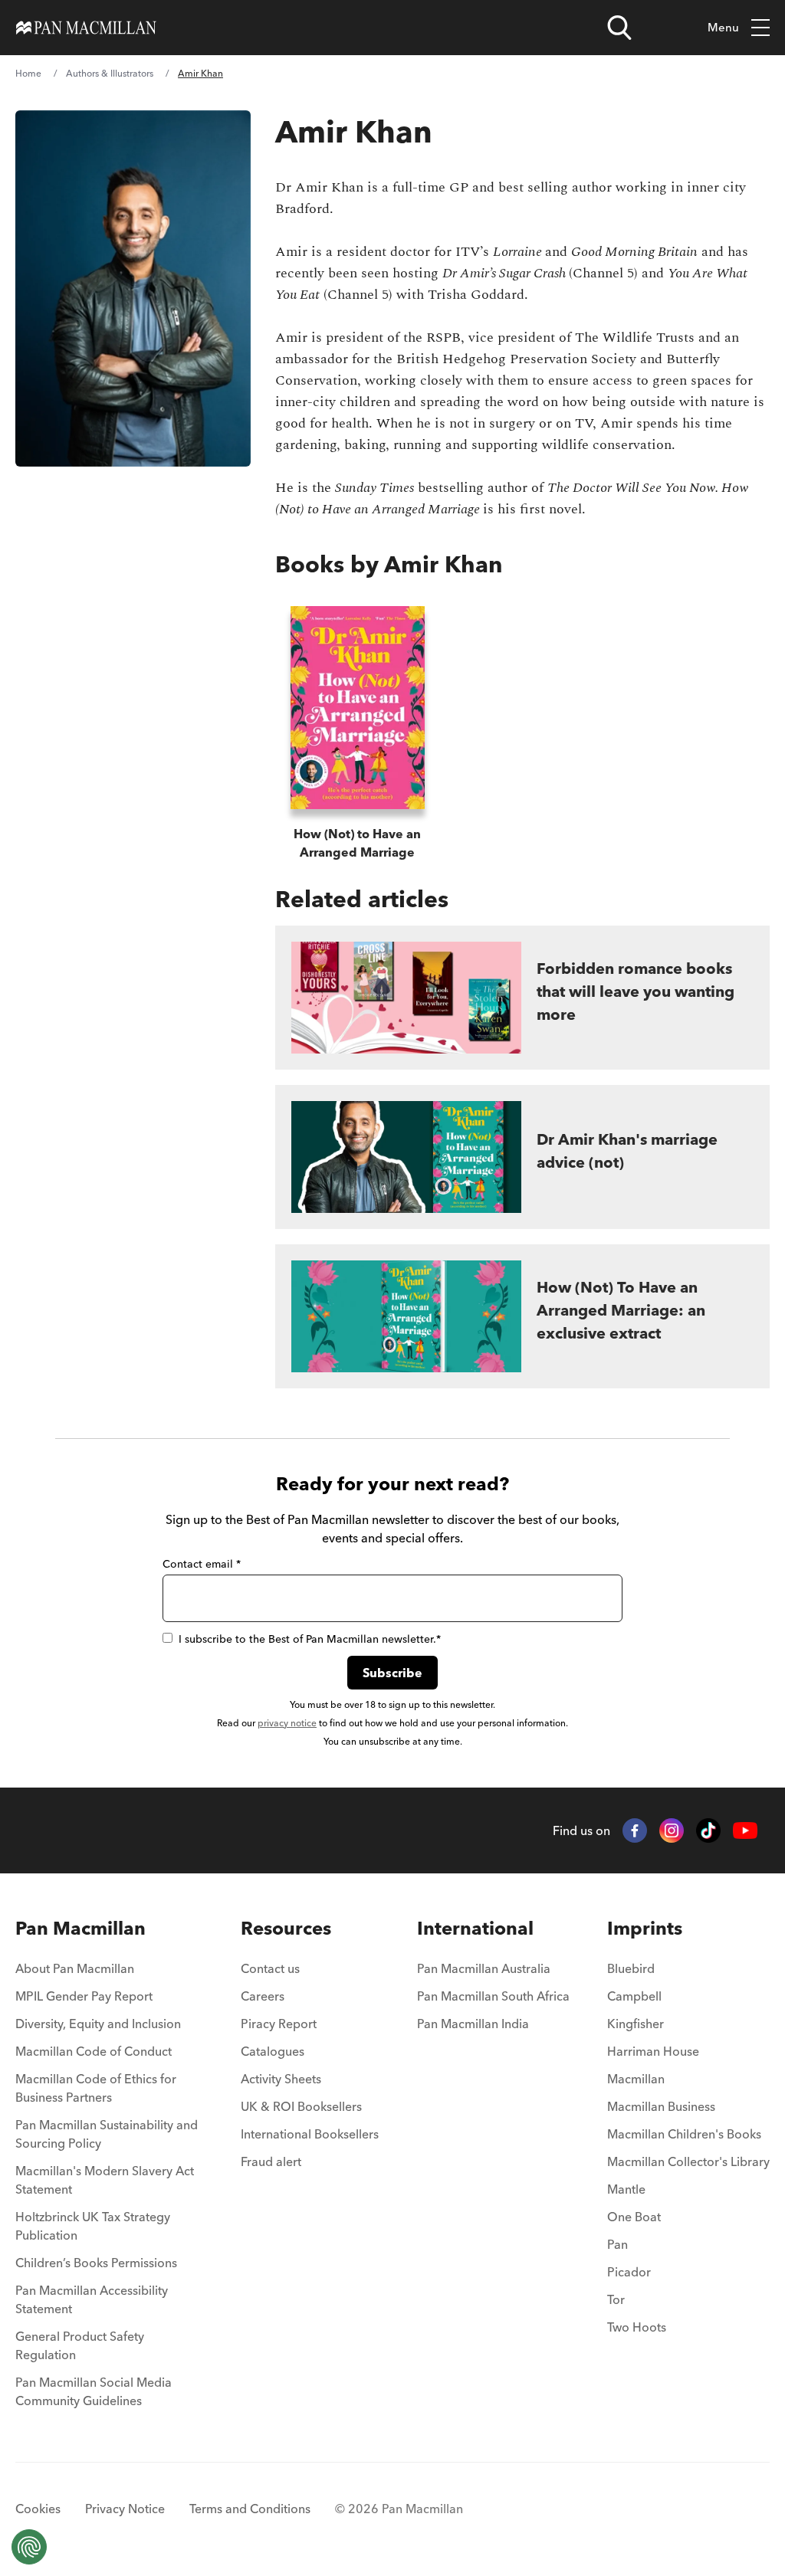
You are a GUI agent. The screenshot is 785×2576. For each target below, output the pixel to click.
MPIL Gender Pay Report (84, 1996)
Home (28, 73)
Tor (616, 2299)
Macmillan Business (661, 2106)
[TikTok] (708, 1830)
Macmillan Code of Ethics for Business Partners (96, 2088)
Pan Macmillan (80, 1928)
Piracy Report (279, 2024)
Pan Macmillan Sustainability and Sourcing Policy (107, 2134)
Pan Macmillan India (473, 2024)
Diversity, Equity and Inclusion (98, 2024)
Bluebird (631, 1968)
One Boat (634, 2217)
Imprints (645, 1928)
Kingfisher (636, 2024)
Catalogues (273, 2051)
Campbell (634, 1996)
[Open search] (619, 28)
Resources (286, 1928)
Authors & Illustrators (110, 73)
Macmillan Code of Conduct (94, 2051)
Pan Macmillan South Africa (493, 1996)
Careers (263, 1996)
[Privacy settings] (29, 2547)
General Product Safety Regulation (80, 2345)
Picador (629, 2272)
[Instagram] (672, 1830)
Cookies (38, 2509)
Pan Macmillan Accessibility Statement (92, 2299)
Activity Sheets (281, 2079)
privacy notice (287, 1723)
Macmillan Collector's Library (688, 2161)
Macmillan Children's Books (684, 2134)
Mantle (626, 2189)
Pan (617, 2244)
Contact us (270, 1968)
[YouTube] (745, 1831)
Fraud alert (271, 2161)
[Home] (86, 28)
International (475, 1928)
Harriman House (653, 2051)
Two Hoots (637, 2327)
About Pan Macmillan (75, 1968)
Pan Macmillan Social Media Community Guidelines (94, 2391)
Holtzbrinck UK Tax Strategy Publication (93, 2226)
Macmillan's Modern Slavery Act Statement (105, 2180)
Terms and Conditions (250, 2509)
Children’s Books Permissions (96, 2263)
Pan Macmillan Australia (484, 1968)
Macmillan (636, 2079)
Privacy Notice (125, 2509)
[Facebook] (635, 1830)
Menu (723, 27)
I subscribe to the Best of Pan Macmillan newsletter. (310, 1639)
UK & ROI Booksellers (301, 2106)
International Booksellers (310, 2134)
